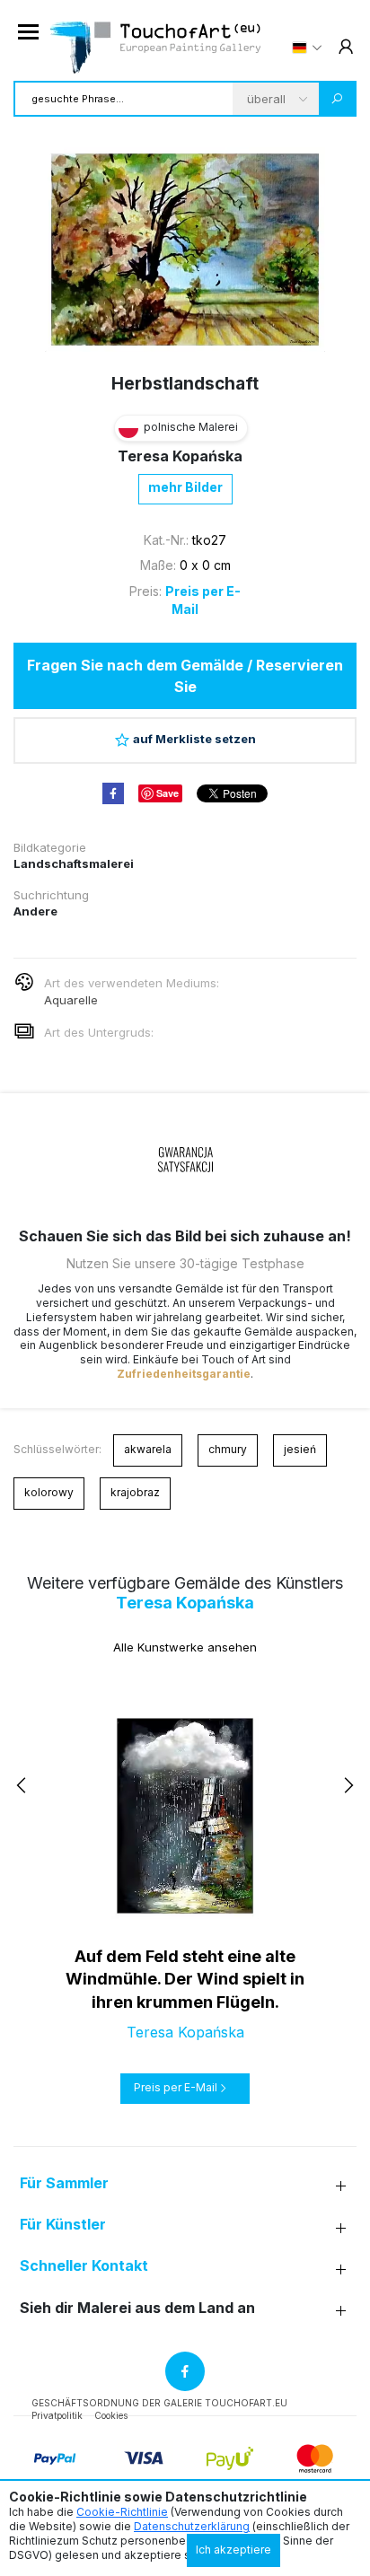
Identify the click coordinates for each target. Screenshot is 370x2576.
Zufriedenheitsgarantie (184, 1374)
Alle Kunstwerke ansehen (185, 1647)
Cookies (111, 2415)
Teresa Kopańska (180, 456)
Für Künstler (63, 2225)
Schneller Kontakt (84, 2266)
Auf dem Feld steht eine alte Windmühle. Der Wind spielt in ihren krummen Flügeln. (185, 1979)
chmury (228, 1449)
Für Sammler (64, 2183)
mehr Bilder (185, 487)
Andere (35, 911)
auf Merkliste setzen (194, 739)
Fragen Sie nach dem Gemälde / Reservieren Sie (185, 676)
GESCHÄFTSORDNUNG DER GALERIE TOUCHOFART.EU (159, 2403)
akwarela (148, 1449)
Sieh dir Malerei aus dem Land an (137, 2308)
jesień (300, 1449)
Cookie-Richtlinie (122, 2512)
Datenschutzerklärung (192, 2526)
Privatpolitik (57, 2415)
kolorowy (49, 1492)
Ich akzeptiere (233, 2550)
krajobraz (135, 1492)
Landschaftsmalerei (74, 863)
